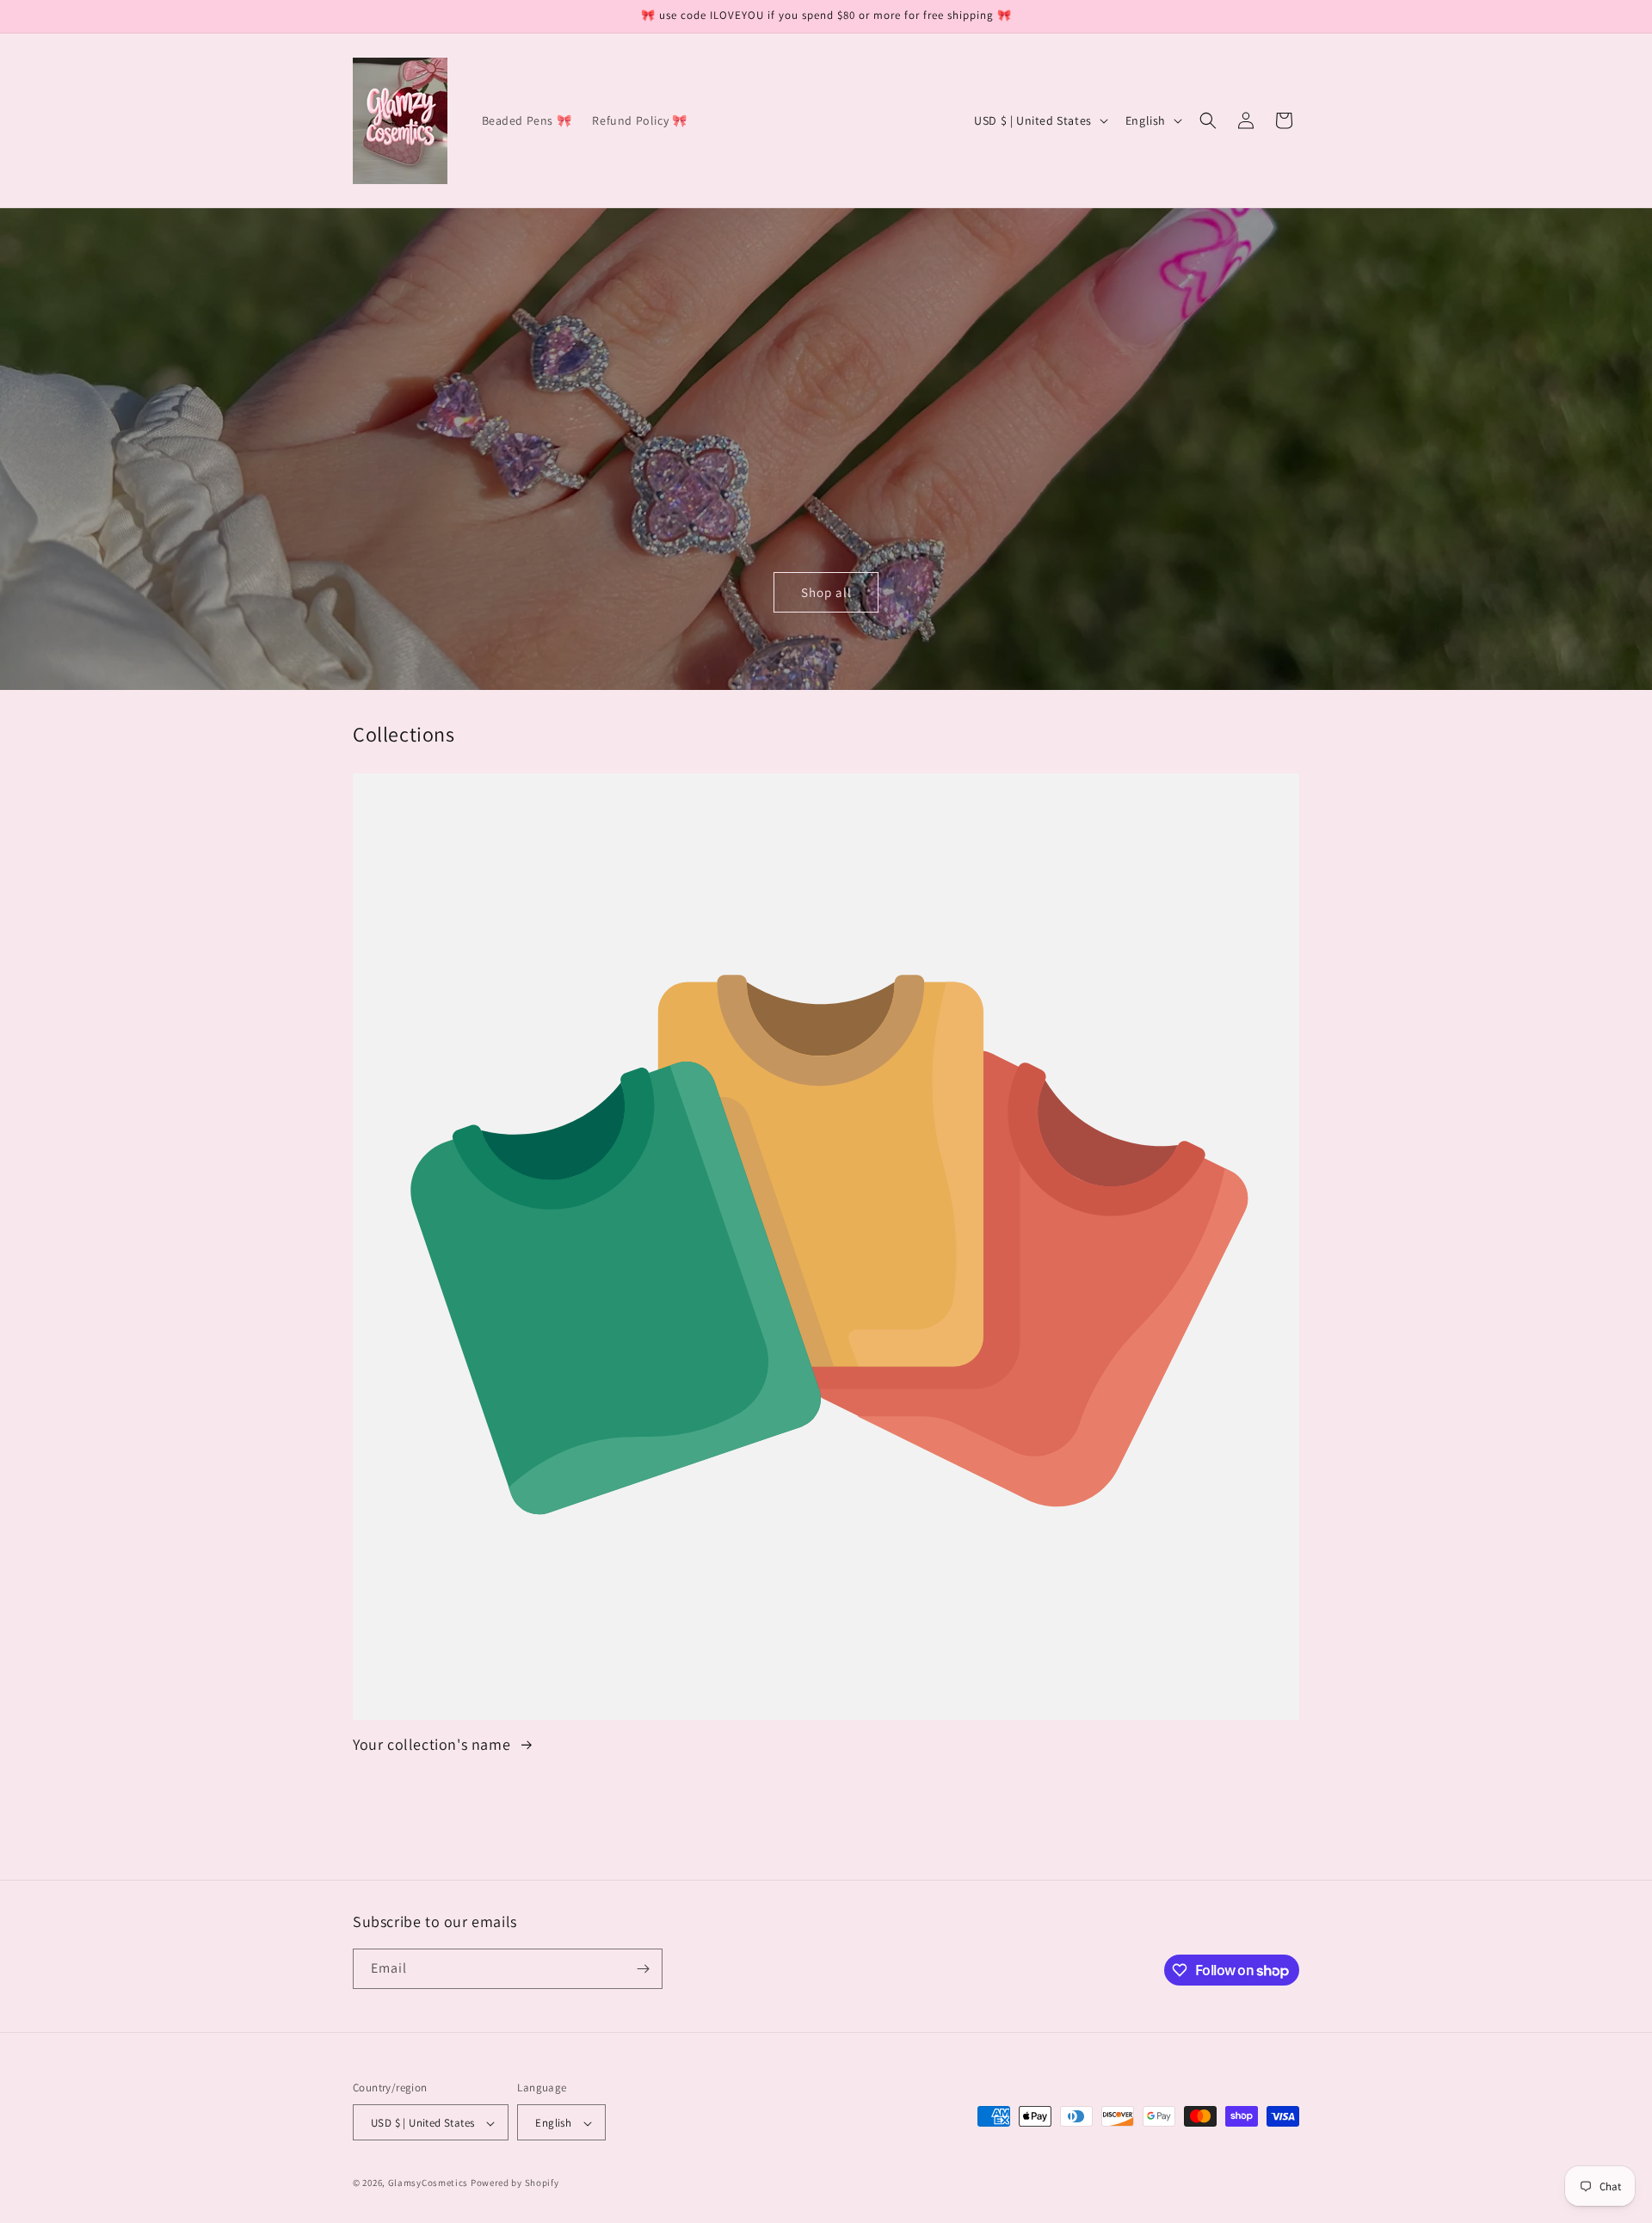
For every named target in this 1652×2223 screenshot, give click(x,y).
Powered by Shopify (515, 2183)
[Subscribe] (643, 1969)
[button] (1208, 120)
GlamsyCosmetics (428, 2183)
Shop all (826, 592)
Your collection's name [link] (434, 1744)
